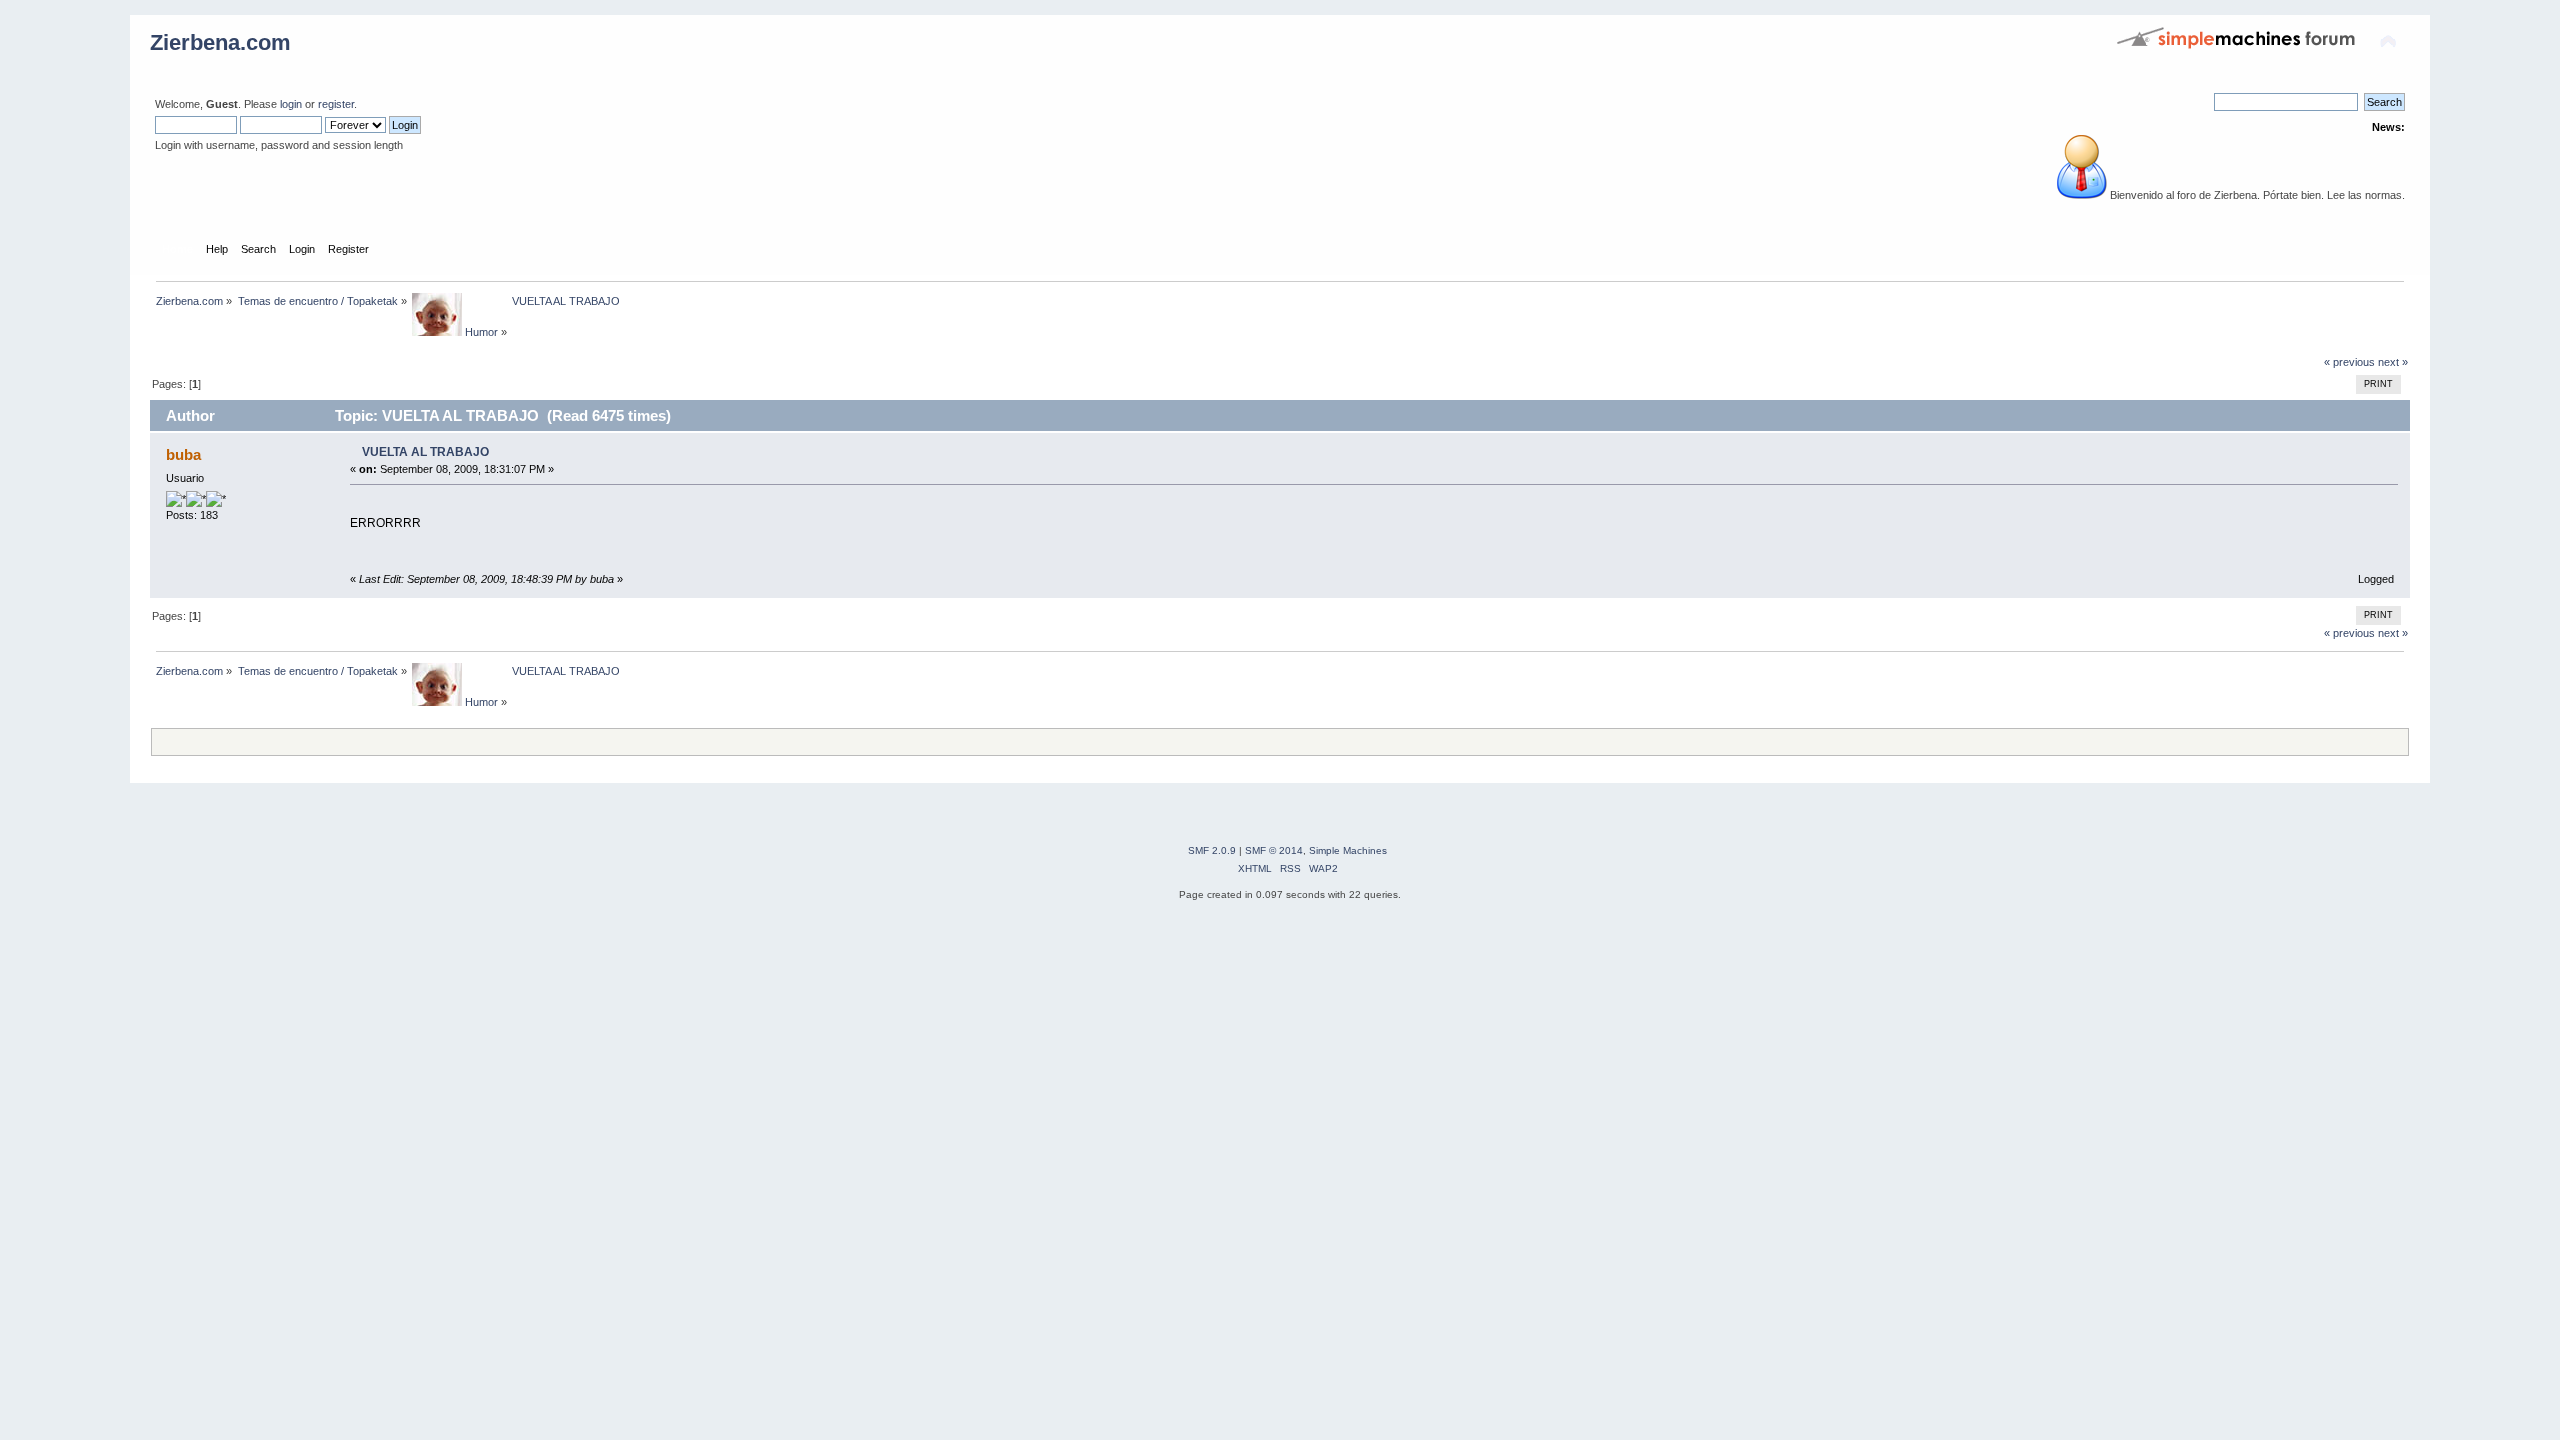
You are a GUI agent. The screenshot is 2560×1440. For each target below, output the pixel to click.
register (336, 104)
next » (2393, 362)
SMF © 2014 (1274, 850)
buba (183, 454)
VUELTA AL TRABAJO (425, 452)
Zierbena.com (220, 42)
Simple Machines (1348, 850)
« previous (2349, 362)
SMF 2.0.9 (1212, 850)
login (291, 104)
